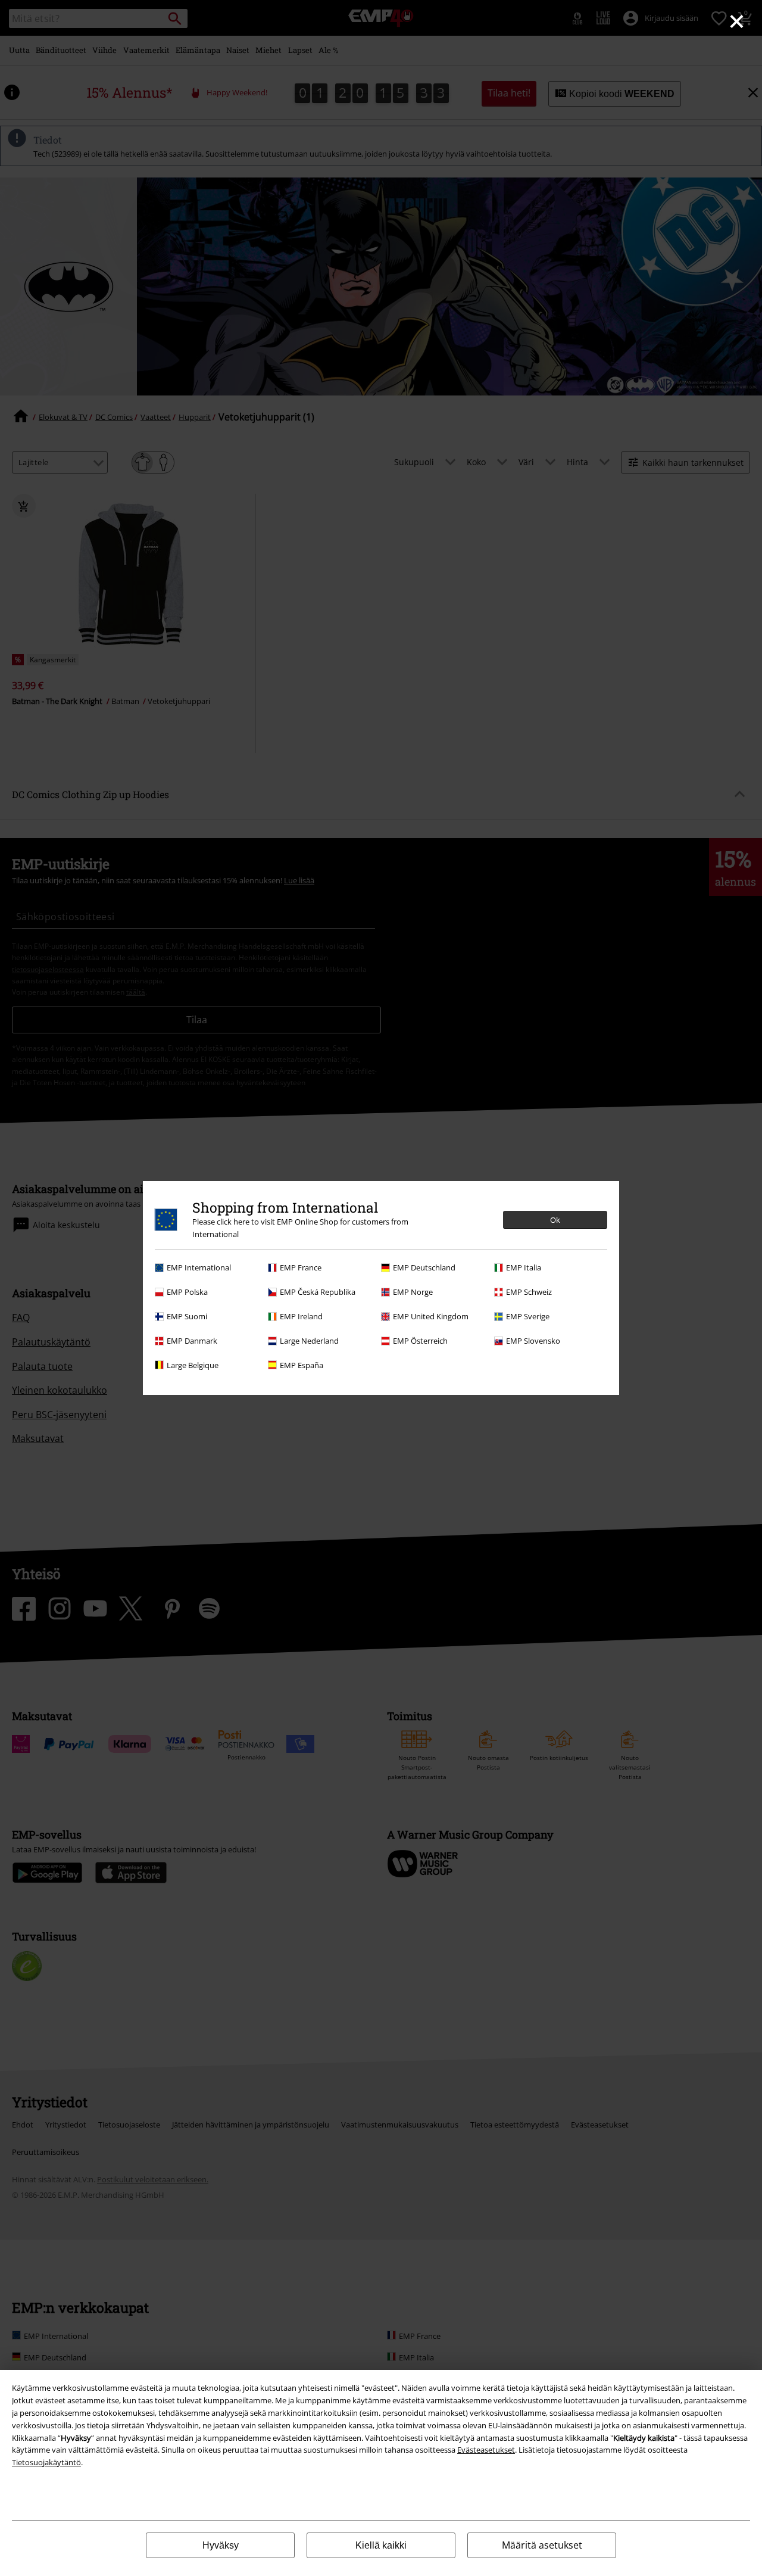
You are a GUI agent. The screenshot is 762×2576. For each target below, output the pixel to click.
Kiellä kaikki (381, 2545)
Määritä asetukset (542, 2545)
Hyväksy (221, 2545)
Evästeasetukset (486, 2450)
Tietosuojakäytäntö (46, 2462)
